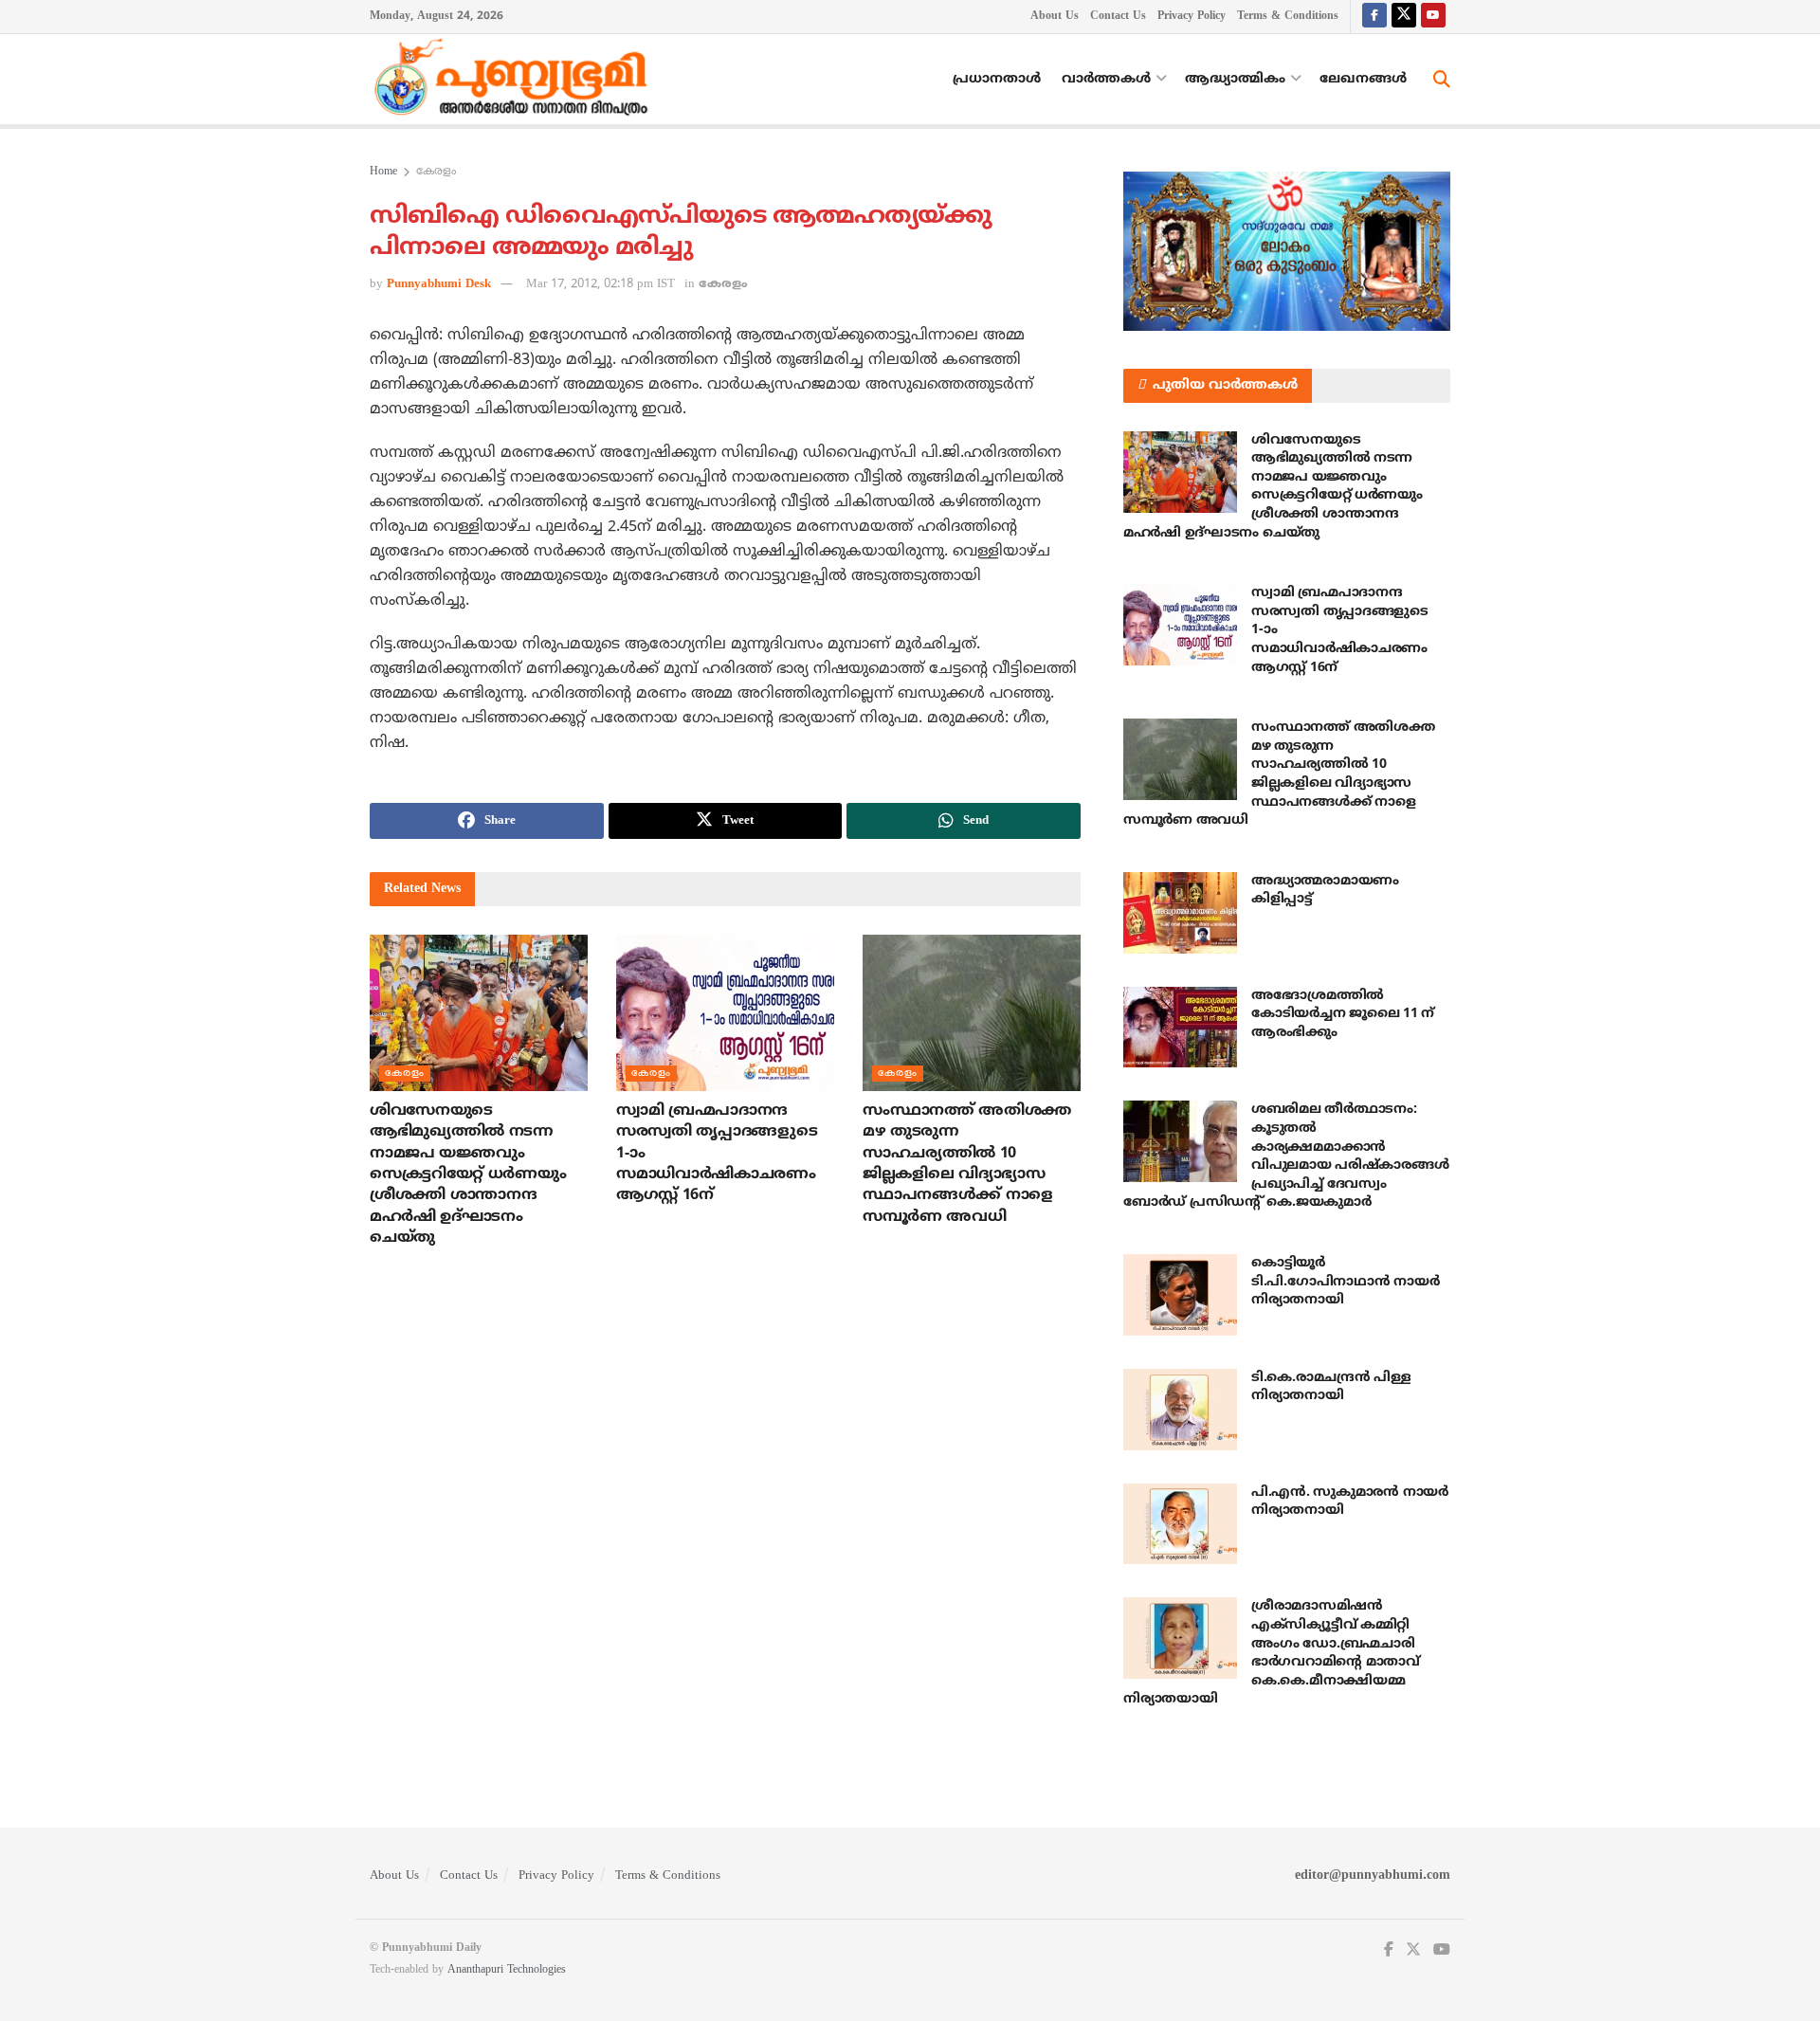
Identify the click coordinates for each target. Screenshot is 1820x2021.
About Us (1055, 17)
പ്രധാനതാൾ (997, 79)
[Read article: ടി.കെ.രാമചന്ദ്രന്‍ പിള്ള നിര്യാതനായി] (1180, 1410)
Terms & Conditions (1288, 17)
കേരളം (436, 172)
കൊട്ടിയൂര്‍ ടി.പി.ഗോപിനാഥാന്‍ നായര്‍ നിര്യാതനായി (1345, 1282)
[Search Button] (1442, 80)
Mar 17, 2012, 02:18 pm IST (601, 284)
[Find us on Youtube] (1433, 17)
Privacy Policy (1192, 17)
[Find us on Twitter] (1404, 17)
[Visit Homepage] (516, 80)
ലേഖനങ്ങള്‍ (1363, 79)
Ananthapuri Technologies (507, 1970)
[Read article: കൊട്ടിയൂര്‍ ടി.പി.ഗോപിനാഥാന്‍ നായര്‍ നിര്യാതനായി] (1180, 1295)
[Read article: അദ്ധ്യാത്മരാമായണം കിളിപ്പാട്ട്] (1180, 913)
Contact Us (1118, 17)
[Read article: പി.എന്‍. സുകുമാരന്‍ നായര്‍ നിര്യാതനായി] (1180, 1524)
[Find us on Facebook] (1374, 17)
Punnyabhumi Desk (439, 284)
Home (383, 172)
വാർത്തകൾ (1106, 79)
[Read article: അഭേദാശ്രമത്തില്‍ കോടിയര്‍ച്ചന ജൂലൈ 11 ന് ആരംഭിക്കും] (1180, 1028)
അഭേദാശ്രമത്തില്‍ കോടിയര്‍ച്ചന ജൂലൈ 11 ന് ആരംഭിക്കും (1343, 1014)
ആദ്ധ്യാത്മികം (1235, 79)
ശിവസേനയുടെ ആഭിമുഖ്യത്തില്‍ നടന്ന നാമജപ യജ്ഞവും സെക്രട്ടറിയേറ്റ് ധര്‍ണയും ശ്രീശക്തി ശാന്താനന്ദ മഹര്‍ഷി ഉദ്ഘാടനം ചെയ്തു (468, 1174)
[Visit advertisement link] (1287, 251)
